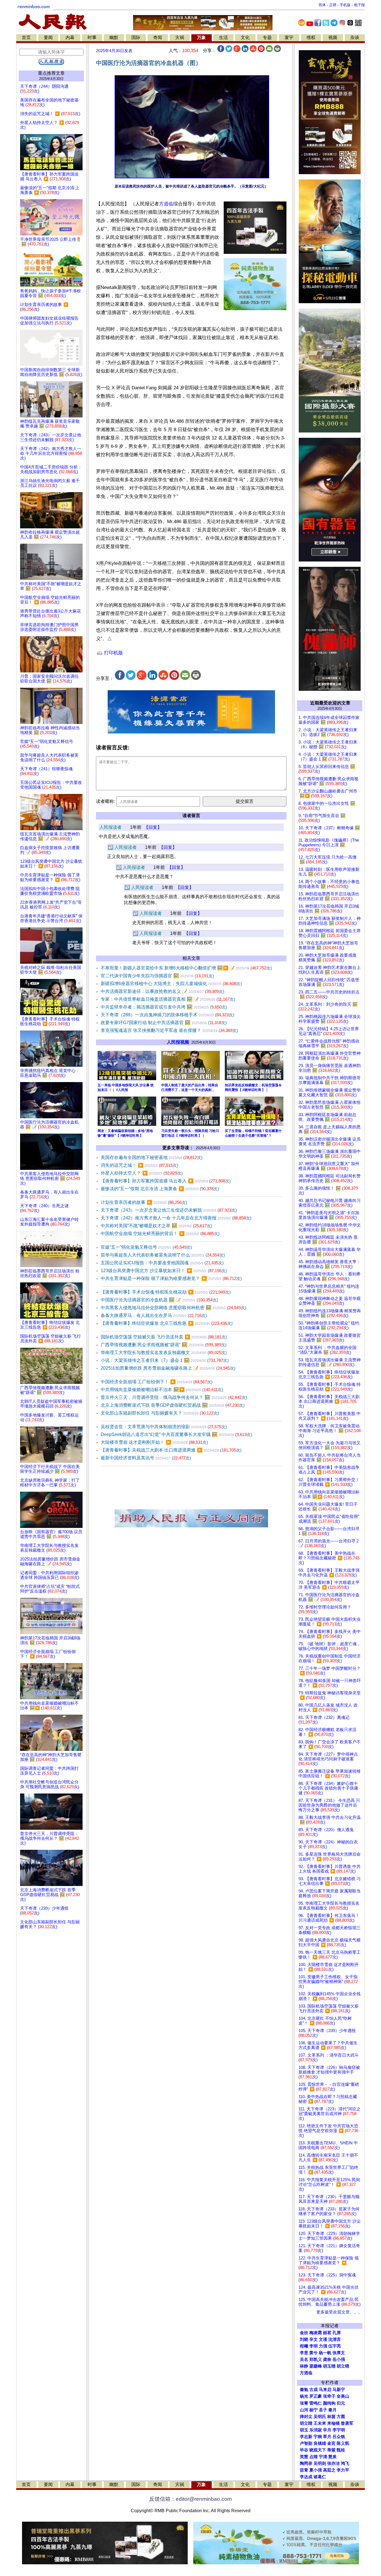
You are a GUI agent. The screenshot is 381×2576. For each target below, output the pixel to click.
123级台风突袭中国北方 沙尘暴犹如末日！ (164, 1271)
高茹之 (329, 2470)
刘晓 (304, 2339)
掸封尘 (306, 2417)
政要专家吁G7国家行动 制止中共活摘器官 (164, 1023)
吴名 (304, 2359)
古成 (314, 2390)
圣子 (323, 2410)
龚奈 (327, 2359)
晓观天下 (318, 2450)
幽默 (114, 37)
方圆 (341, 2417)
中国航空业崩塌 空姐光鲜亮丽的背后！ (160, 1234)
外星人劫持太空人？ (142, 1173)
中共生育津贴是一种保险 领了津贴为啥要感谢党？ (171, 1278)
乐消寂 (316, 2430)
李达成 (306, 2477)
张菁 (304, 2403)
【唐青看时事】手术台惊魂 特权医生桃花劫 (166, 1292)
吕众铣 (339, 2437)
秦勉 (304, 2390)
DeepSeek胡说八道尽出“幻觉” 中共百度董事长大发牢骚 (176, 1434)
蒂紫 (331, 2450)
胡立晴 (343, 2366)
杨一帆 (325, 2353)
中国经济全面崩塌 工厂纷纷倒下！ (157, 1382)
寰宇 (289, 37)
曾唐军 (347, 2423)
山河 (304, 2410)
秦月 (332, 2410)
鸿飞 (345, 2463)
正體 (333, 5)
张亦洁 (333, 2463)
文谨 (323, 2339)
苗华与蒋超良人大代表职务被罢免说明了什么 (163, 1255)
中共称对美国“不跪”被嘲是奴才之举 (156, 1226)
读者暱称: (105, 801)
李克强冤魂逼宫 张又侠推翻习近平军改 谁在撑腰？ (169, 1030)
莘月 (327, 2437)
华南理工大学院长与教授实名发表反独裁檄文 (164, 1353)
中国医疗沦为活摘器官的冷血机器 (159, 1300)
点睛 (314, 2457)
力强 (323, 2346)
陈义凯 (343, 2443)
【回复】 (153, 827)
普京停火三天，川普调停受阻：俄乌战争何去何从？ (174, 1397)
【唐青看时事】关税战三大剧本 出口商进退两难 (171, 1450)
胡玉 (304, 2430)
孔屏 (337, 2333)
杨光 (304, 2396)
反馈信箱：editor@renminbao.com (191, 2499)
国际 (136, 37)
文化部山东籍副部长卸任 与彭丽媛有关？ (160, 1413)
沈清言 (335, 2339)
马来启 (325, 2390)
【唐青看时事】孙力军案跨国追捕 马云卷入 (166, 1181)
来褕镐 (333, 2423)
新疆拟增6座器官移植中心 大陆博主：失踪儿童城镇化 (171, 984)
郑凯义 (316, 2359)
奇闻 (158, 37)
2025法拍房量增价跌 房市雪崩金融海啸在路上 (168, 1368)
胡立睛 (306, 2423)
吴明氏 (320, 2417)
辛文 (314, 2339)
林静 (304, 2366)
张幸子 (329, 2396)
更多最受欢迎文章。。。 (339, 2312)
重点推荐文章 (51, 73)
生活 (223, 37)
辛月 (327, 2430)
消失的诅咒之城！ (139, 1165)
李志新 (306, 2437)
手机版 (345, 5)
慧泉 (332, 2457)
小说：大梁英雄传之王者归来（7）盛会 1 (165, 1360)
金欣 (304, 2333)
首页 (26, 37)
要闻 (48, 37)
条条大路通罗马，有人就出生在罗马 (154, 1315)
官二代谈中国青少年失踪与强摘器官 (157, 976)
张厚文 (339, 2353)
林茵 (331, 2417)
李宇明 (339, 2430)
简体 (322, 5)
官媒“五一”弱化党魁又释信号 (146, 1247)
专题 (267, 37)
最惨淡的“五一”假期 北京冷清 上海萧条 (160, 1189)
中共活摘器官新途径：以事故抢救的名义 (162, 991)
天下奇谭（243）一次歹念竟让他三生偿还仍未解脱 (169, 1210)
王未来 (320, 2423)
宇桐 (318, 2437)
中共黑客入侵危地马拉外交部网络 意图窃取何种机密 (173, 1308)
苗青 (304, 2470)
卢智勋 (306, 2443)
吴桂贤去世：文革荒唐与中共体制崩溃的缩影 (164, 1427)
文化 (245, 37)
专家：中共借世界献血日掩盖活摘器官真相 (168, 999)
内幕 (70, 37)
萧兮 (314, 2353)
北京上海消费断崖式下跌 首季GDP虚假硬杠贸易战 (173, 1405)
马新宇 (339, 2390)
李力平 (343, 2470)
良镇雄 (320, 2443)
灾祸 (180, 37)
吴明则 (320, 2463)
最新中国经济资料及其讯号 (146, 1458)
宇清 (323, 2457)
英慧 (304, 2457)
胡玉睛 (329, 2366)
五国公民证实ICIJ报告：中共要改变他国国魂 (162, 1263)
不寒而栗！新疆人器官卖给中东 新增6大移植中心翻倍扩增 (186, 968)
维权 (311, 37)
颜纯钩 (329, 2403)
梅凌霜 (316, 2333)
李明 (314, 2346)
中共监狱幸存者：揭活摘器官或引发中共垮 (164, 1007)
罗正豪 (316, 2396)
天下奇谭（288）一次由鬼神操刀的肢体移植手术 (167, 1015)
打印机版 (113, 653)
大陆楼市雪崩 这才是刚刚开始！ (154, 1442)
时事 (92, 37)
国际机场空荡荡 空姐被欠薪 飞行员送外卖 (164, 1337)
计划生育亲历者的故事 (144, 1202)
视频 (333, 37)
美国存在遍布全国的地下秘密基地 (152, 1157)
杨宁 (314, 2410)
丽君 (327, 2333)
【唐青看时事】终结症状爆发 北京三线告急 (167, 1323)
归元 (341, 2403)
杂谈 (355, 37)
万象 (201, 37)
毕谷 (304, 2450)
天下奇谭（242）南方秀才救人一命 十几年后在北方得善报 (176, 1218)
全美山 (343, 2396)
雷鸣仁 (316, 2403)
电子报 (359, 5)
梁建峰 (316, 2366)
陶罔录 (306, 2463)
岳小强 (339, 2359)
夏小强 (316, 2470)
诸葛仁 (320, 2477)
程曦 (304, 2346)
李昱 (304, 2353)
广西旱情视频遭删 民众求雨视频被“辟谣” (164, 1345)
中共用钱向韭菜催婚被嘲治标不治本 (162, 1390)
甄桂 (341, 2450)
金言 (331, 2443)
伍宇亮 (335, 2346)
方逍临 (166, 204)
